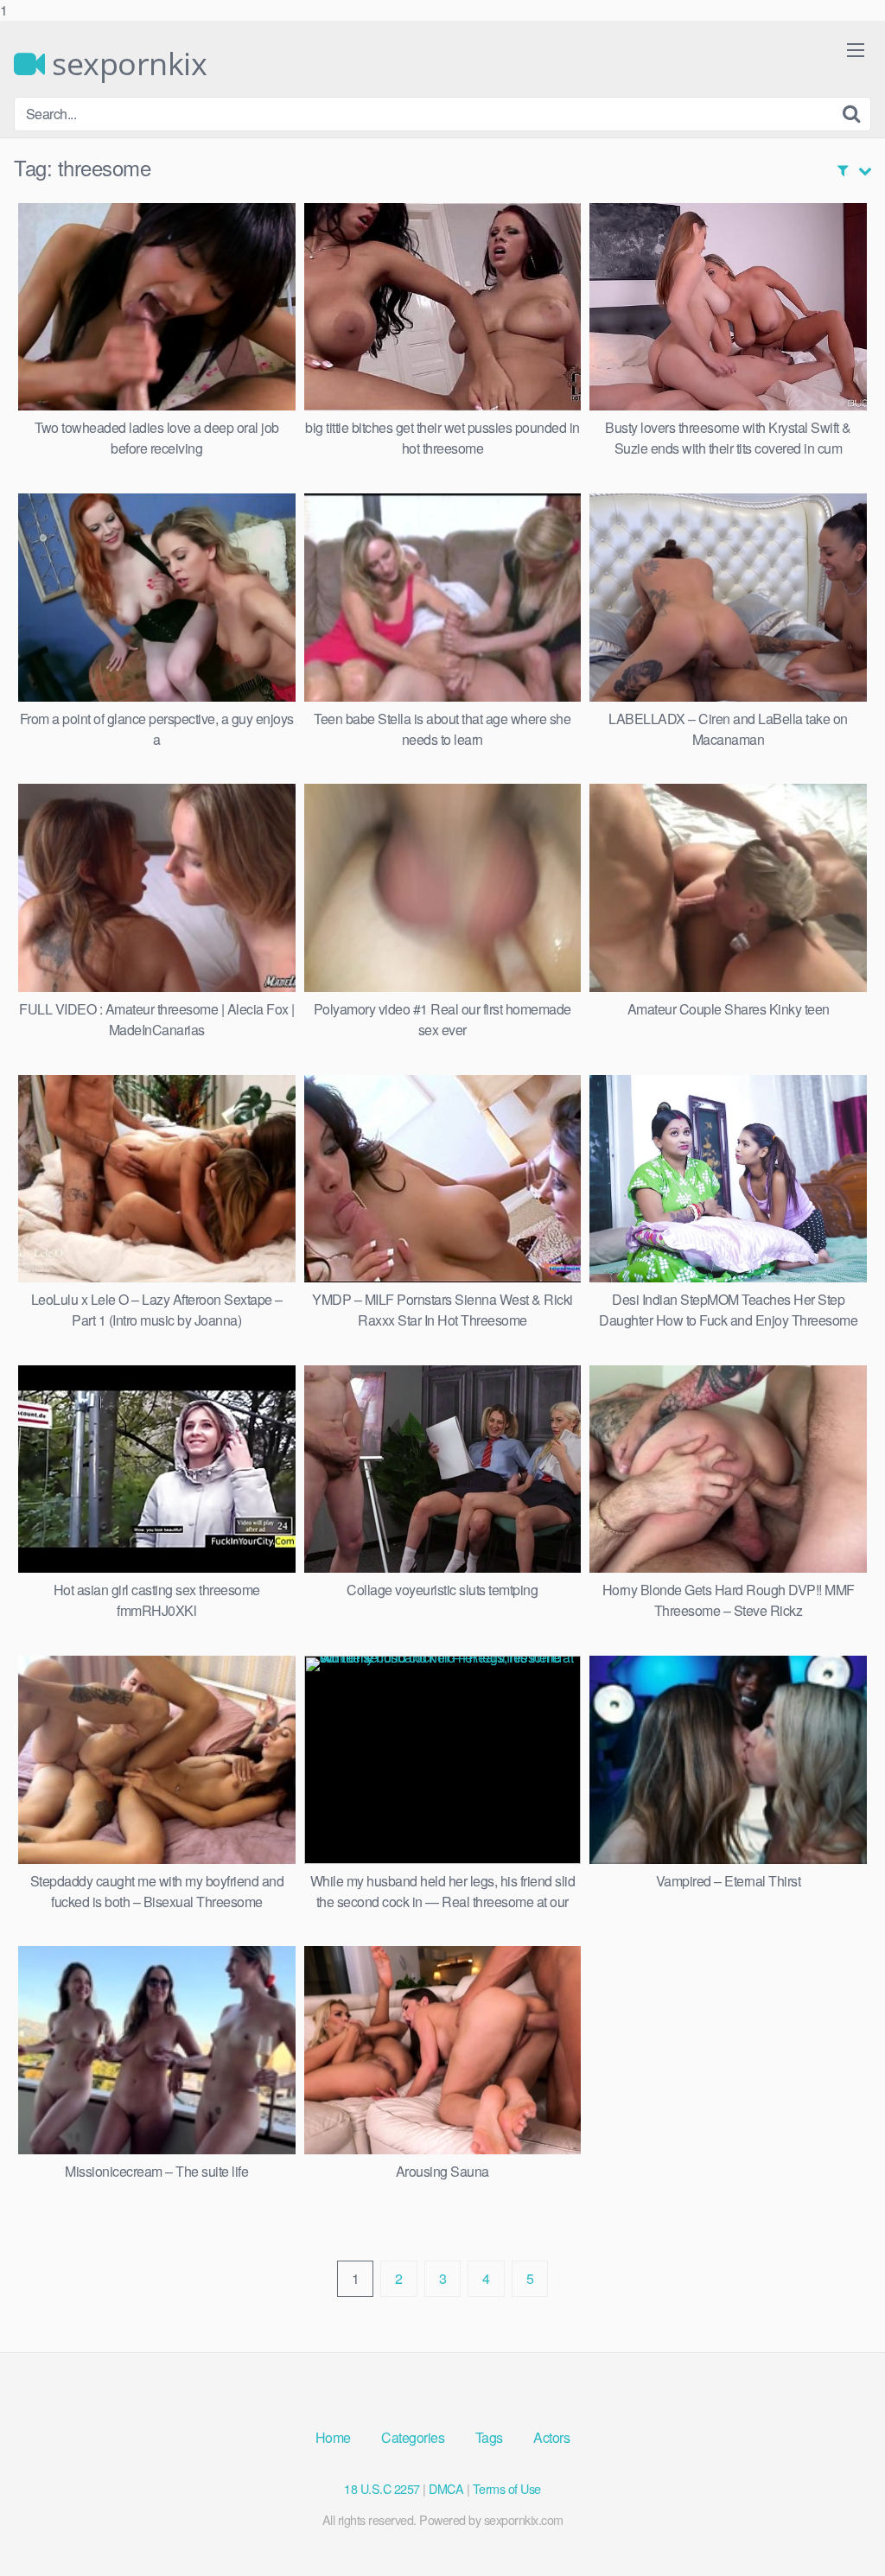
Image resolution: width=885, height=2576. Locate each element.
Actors (551, 2437)
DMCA (446, 2488)
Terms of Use (507, 2488)
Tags (489, 2437)
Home (333, 2437)
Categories (413, 2437)
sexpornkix (126, 64)
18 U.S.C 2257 (382, 2488)
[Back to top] (837, 2528)
